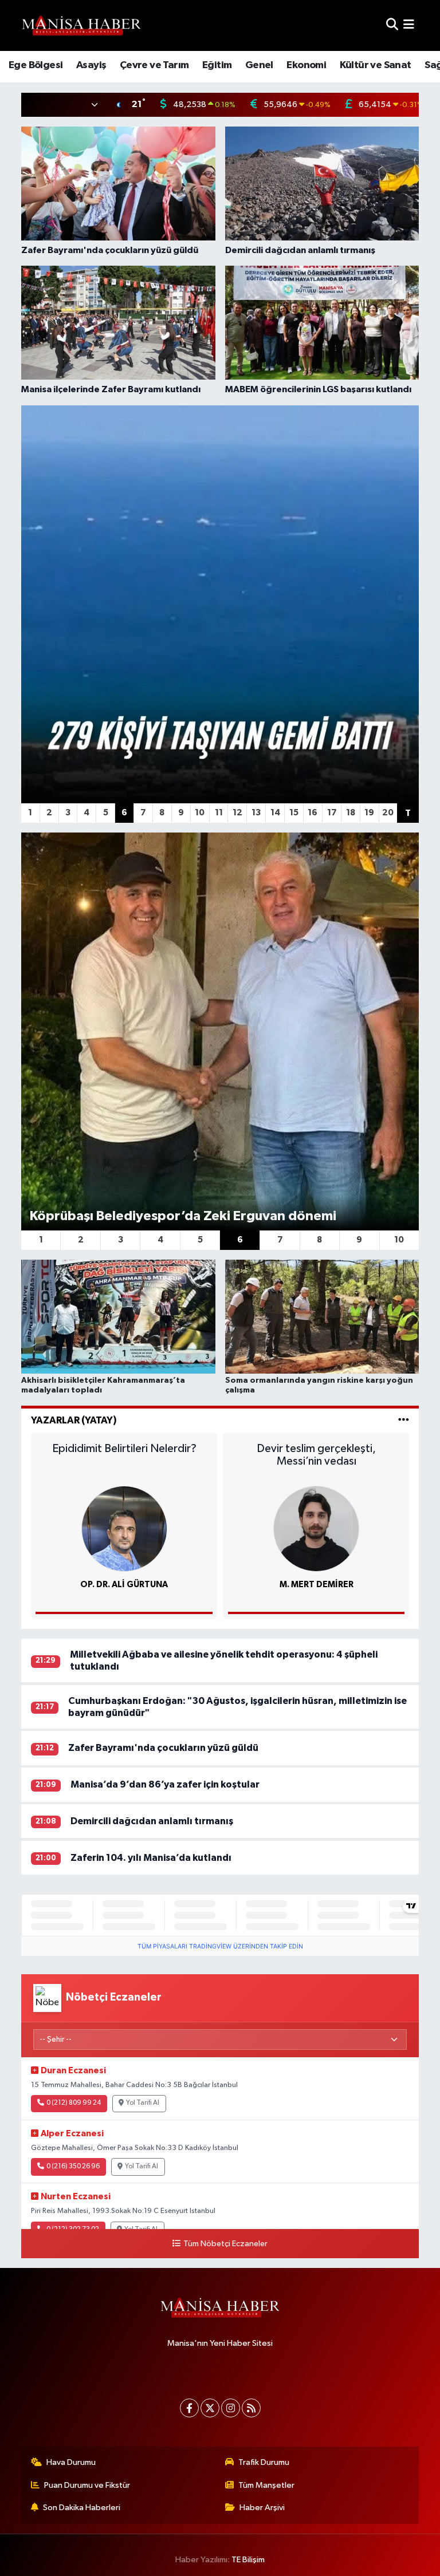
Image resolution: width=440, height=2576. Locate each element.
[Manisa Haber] (81, 25)
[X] (210, 2408)
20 (388, 813)
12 (237, 813)
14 (275, 813)
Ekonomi (306, 65)
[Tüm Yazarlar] (404, 1420)
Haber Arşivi (262, 2508)
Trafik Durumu (264, 2462)
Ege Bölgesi (36, 65)
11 (219, 813)
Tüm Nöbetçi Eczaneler (225, 2244)
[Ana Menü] (409, 25)
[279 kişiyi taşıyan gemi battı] (220, 604)
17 (332, 813)
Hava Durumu (71, 2462)
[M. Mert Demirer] (316, 1528)
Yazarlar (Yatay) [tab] (74, 1420)
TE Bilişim (248, 2560)
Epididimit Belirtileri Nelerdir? (124, 1449)
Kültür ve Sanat (376, 65)
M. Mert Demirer (317, 1585)
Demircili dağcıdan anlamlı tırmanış (152, 1821)
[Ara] (392, 25)
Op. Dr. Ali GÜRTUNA (124, 1585)
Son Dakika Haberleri (82, 2508)
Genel (259, 65)
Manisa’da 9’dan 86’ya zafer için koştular (165, 1784)
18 (351, 813)
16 (313, 813)
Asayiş (91, 65)
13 (256, 813)
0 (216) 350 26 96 (73, 2167)
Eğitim (217, 65)
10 (200, 813)
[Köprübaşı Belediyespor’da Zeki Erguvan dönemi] (220, 1031)
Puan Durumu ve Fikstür (87, 2485)
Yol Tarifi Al (143, 2103)
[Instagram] (231, 2408)
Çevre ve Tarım (154, 65)
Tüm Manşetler (266, 2485)
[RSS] (251, 2408)
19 (369, 813)
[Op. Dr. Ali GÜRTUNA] (124, 1528)
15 (294, 813)
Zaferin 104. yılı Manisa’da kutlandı (151, 1858)
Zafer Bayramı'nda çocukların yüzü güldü (163, 1748)
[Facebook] (189, 2408)
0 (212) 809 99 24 (74, 2103)
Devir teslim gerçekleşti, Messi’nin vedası (316, 1455)
